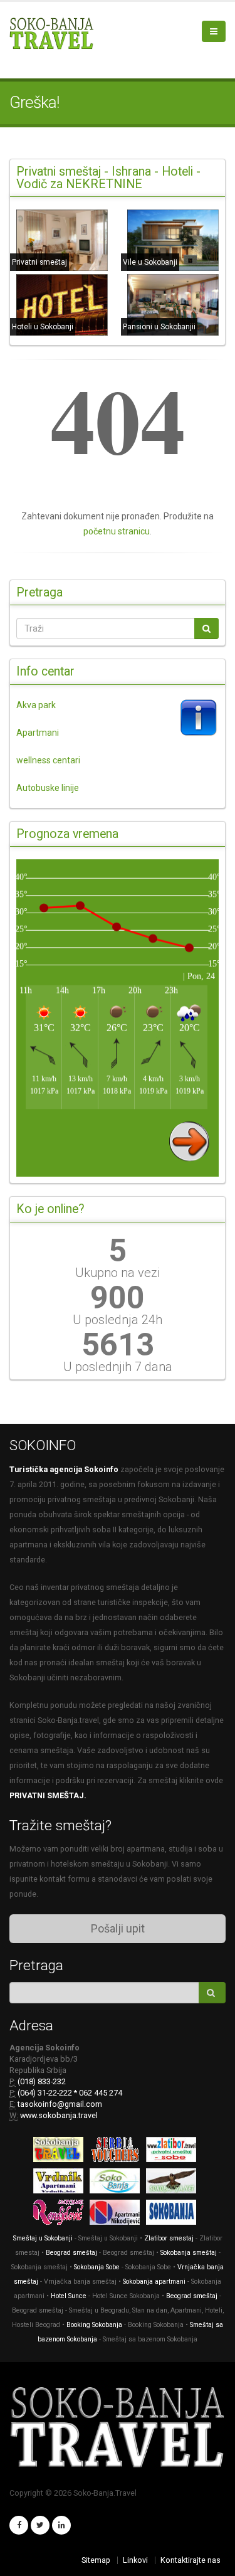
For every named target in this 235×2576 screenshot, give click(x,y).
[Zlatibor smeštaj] (174, 2152)
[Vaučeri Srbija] (118, 2152)
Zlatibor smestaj (169, 2238)
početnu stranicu (117, 531)
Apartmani (38, 733)
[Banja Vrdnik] (61, 2183)
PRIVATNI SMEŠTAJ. (48, 1795)
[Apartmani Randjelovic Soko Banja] (61, 2214)
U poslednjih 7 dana (118, 1367)
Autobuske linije (48, 788)
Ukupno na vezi (118, 1273)
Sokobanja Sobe (97, 2267)
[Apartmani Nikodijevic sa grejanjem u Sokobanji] (118, 2214)
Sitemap (96, 2560)
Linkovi (135, 2560)
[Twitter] (40, 2525)
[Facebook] (19, 2525)
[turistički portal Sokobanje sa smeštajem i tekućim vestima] (118, 2183)
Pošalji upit (118, 1928)
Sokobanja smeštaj (189, 2253)
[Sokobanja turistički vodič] (61, 2152)
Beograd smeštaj (71, 2253)
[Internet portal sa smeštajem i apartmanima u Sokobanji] (174, 2183)
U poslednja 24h (118, 1320)
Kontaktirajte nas (191, 2560)
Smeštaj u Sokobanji (43, 2238)
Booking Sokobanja (95, 2325)
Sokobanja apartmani (154, 2282)
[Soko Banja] (174, 2214)
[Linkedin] (61, 2525)
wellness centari (48, 760)
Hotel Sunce (69, 2296)
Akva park (36, 705)
